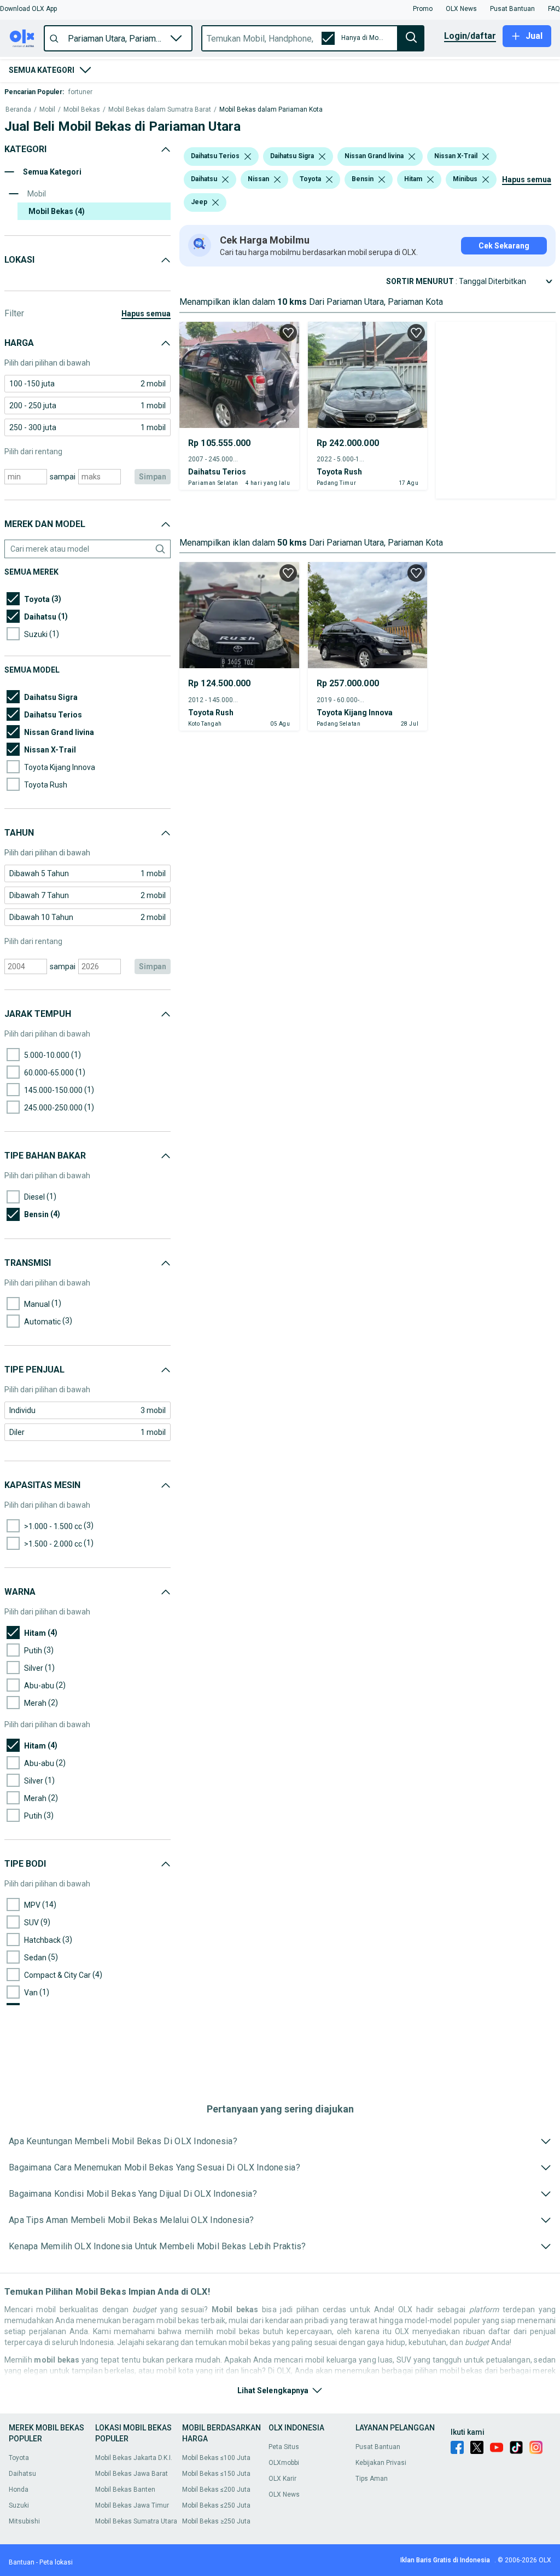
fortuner (80, 92)
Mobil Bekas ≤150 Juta (216, 2474)
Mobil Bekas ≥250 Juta (216, 2521)
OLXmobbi (284, 2463)
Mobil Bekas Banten (125, 2490)
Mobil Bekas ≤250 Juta (216, 2505)
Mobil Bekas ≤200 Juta (216, 2490)
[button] (28, 9)
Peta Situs (284, 2447)
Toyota (19, 2458)
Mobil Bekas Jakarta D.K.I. (134, 2458)
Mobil (47, 110)
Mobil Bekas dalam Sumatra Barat (160, 110)
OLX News (284, 2494)
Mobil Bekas (82, 110)
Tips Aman (372, 2479)
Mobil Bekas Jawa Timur (132, 2505)
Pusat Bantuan (378, 2447)
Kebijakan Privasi (381, 2463)
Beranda (18, 110)
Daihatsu (22, 2474)
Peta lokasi (56, 2562)
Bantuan (22, 2562)
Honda (19, 2490)
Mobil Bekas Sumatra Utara (136, 2521)
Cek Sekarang (504, 246)
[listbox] (248, 157)
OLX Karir (282, 2479)
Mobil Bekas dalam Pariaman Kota (271, 110)
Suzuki (19, 2505)
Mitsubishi (24, 2521)
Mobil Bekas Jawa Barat (132, 2474)
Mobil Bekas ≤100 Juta (216, 2458)
